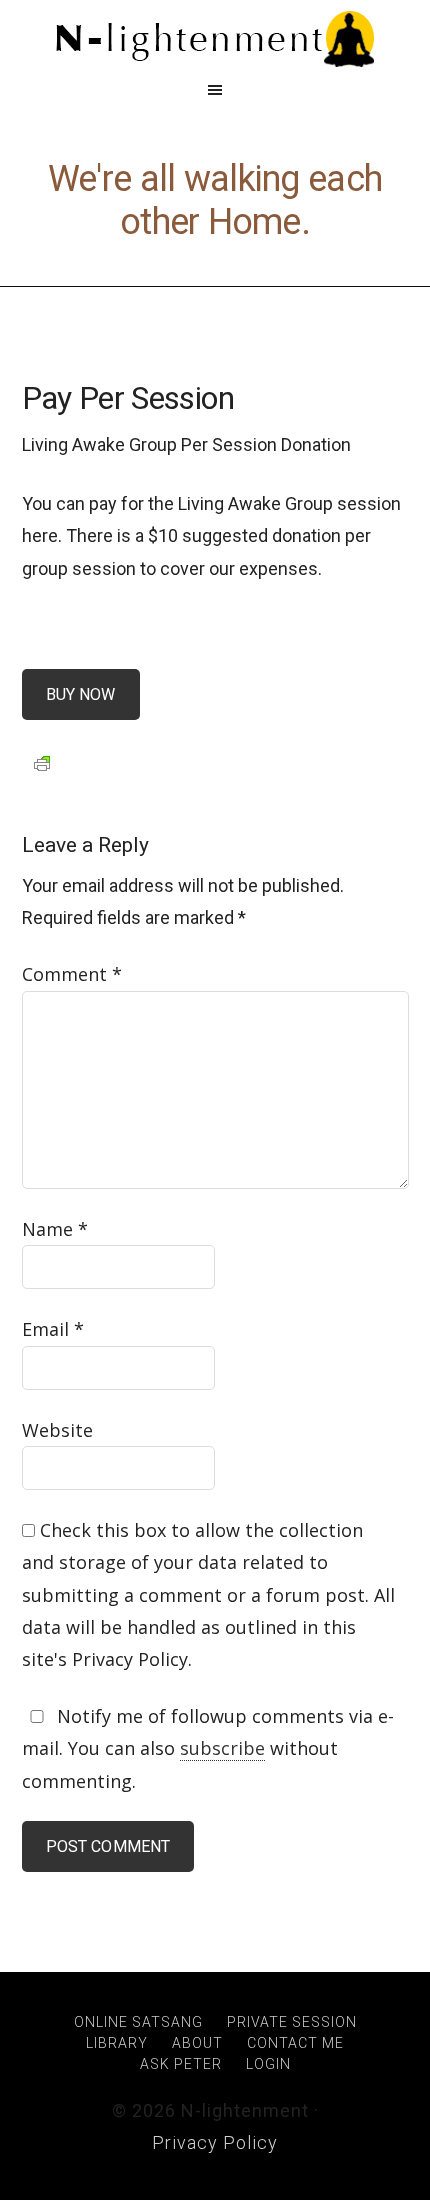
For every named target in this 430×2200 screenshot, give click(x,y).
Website (57, 1430)
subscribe (222, 1748)
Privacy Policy (215, 2142)
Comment (72, 974)
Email (53, 1329)
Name (55, 1229)
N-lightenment (215, 40)
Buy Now (81, 694)
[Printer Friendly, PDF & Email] (42, 763)
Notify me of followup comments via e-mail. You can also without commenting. (208, 1748)
